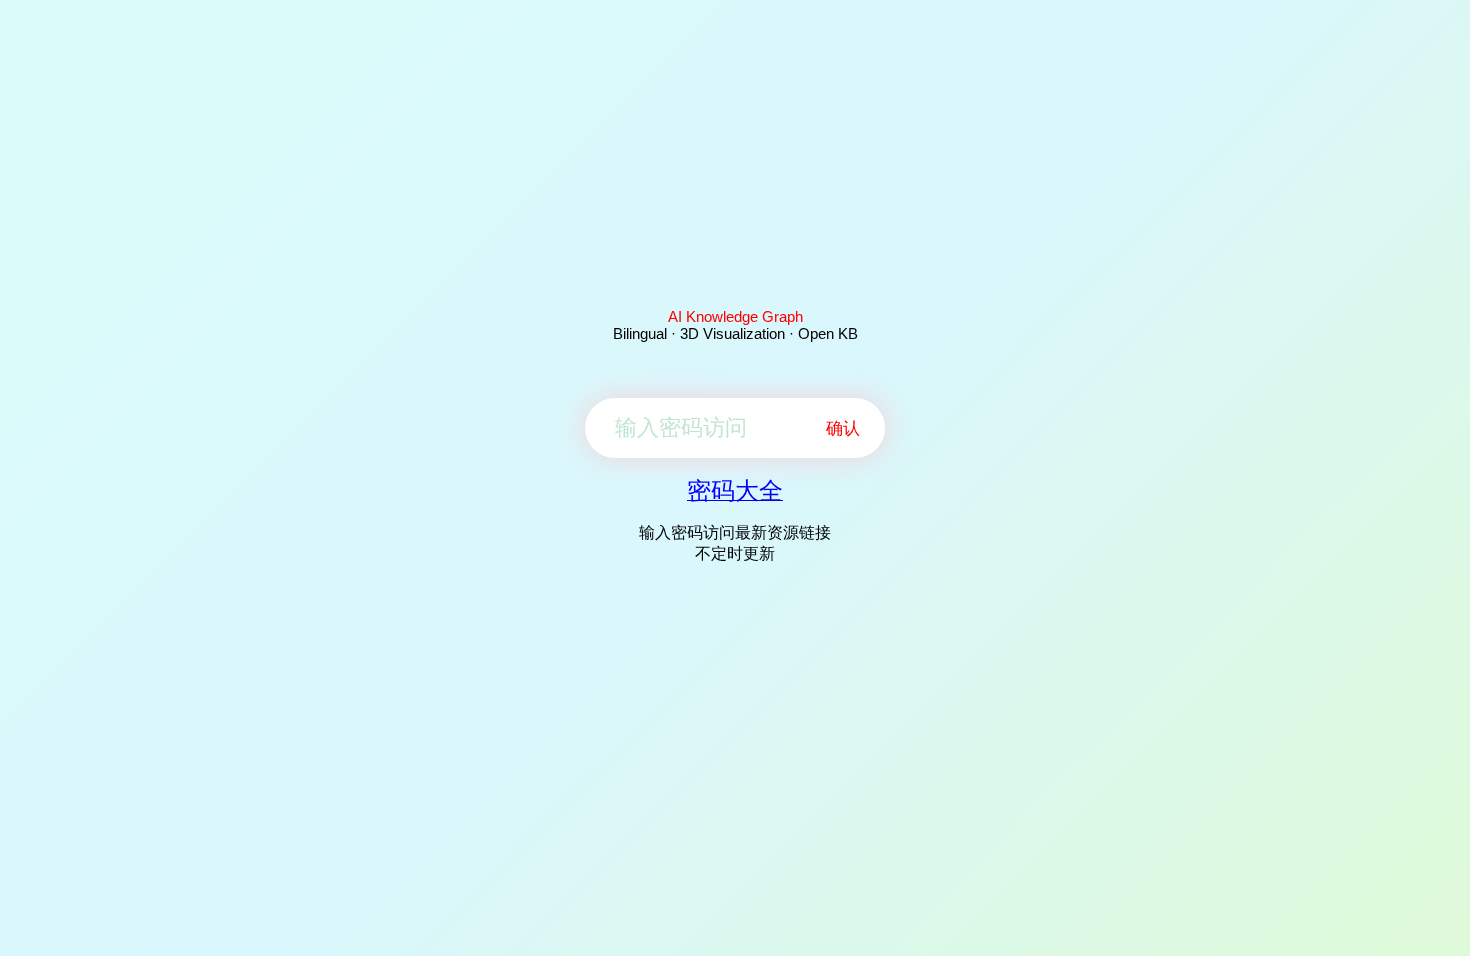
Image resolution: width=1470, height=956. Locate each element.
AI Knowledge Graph (735, 316)
